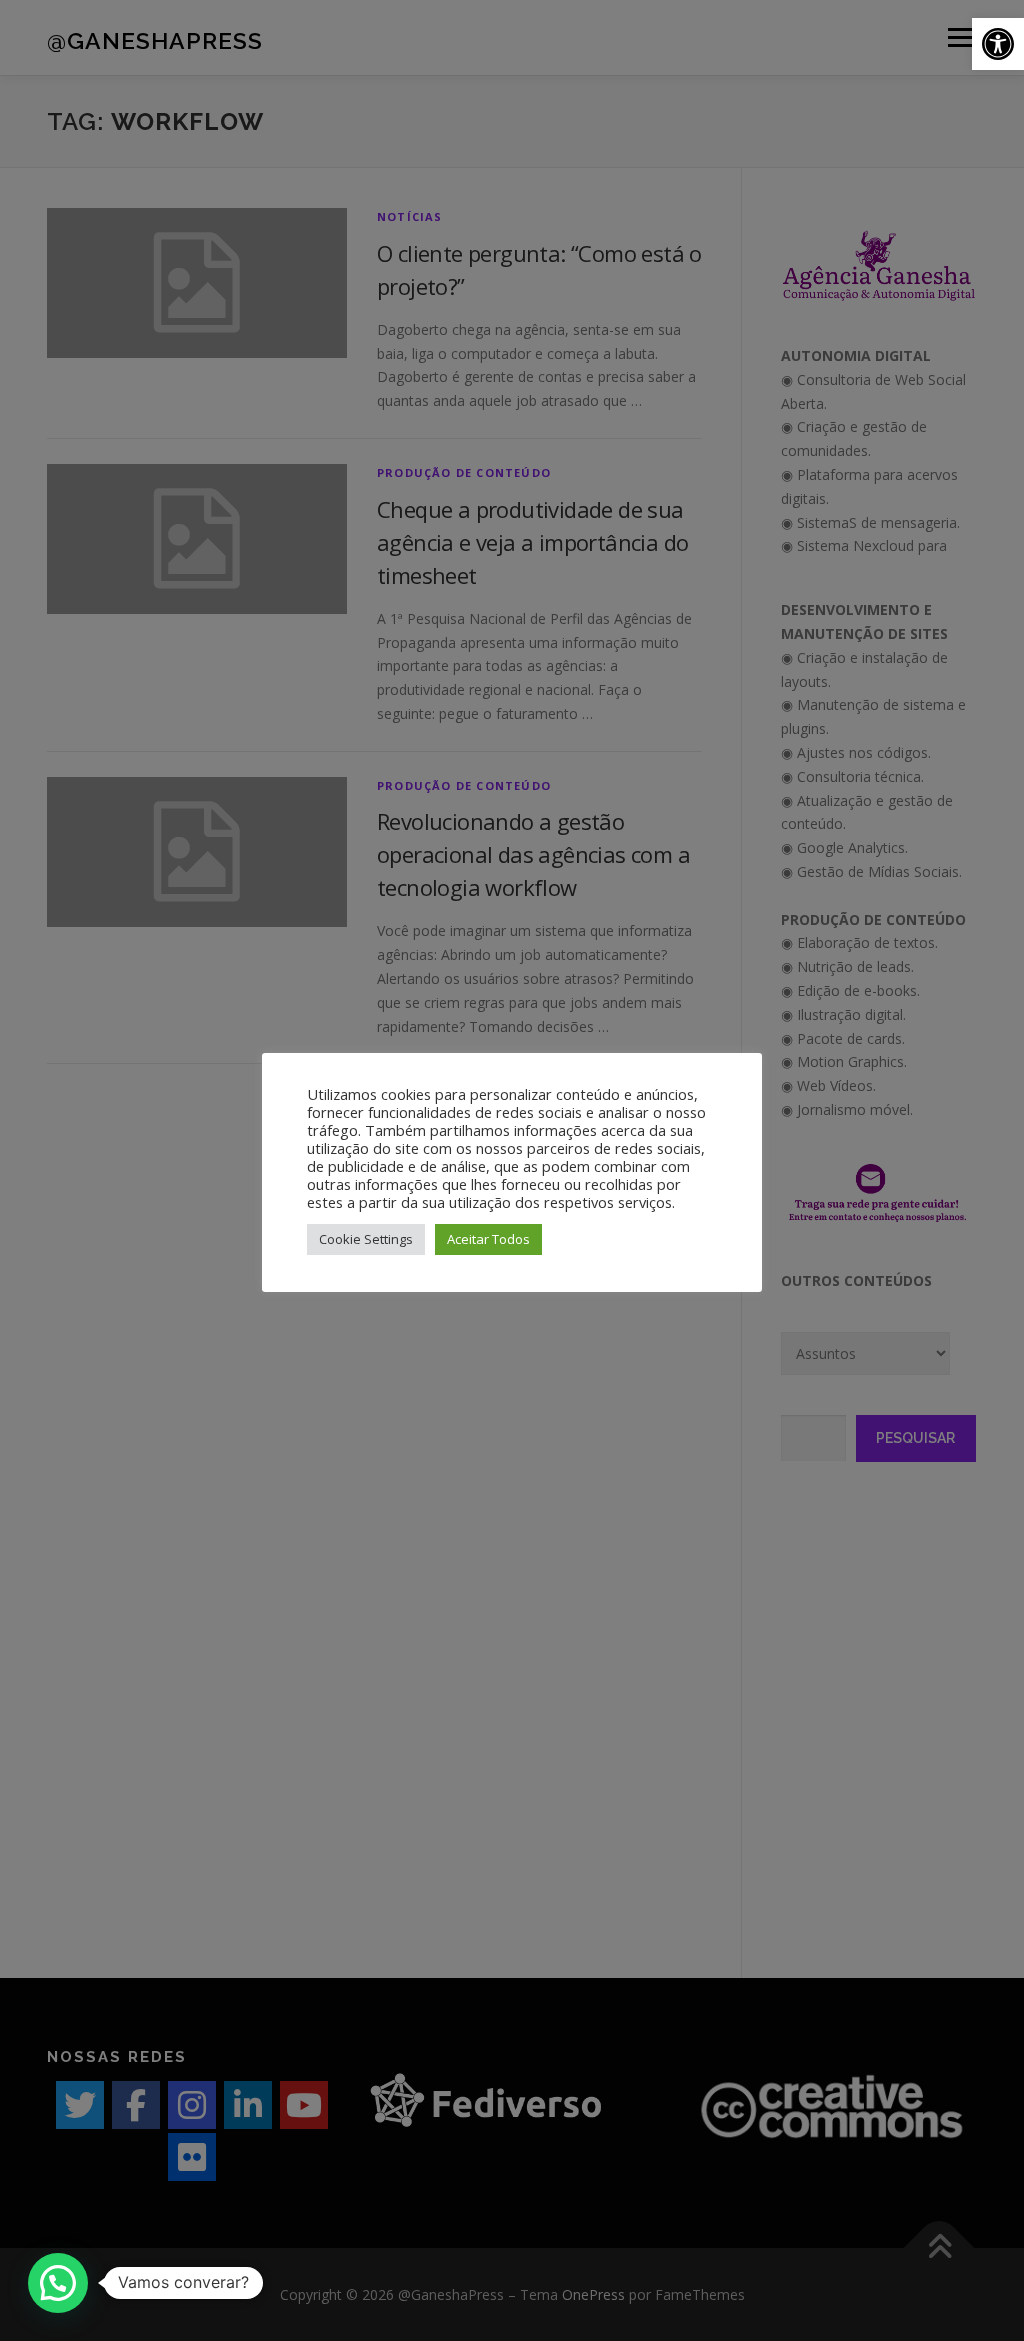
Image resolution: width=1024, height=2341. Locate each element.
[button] (998, 44)
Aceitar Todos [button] (488, 1239)
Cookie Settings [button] (366, 1239)
